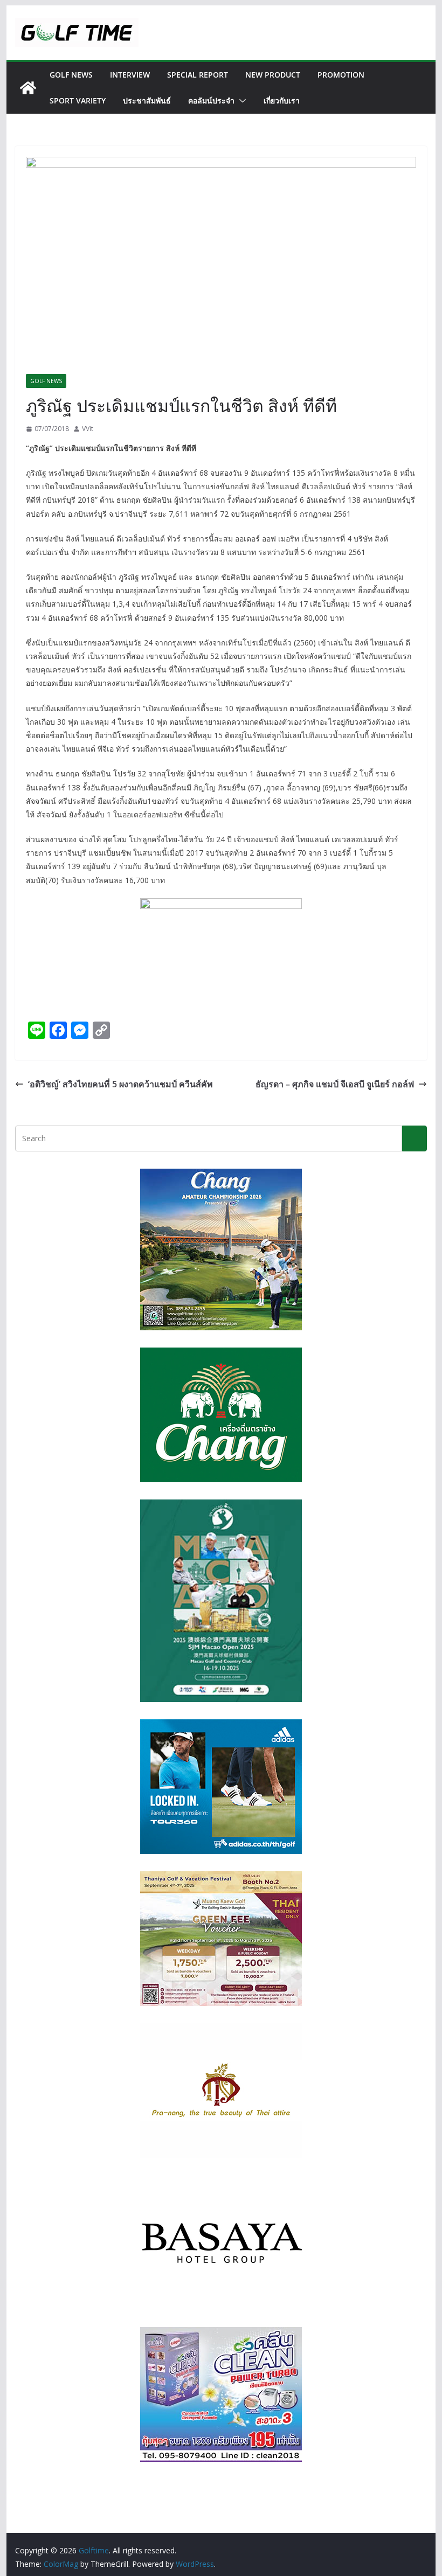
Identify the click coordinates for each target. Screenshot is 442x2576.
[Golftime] (28, 88)
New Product (273, 75)
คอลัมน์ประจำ (211, 100)
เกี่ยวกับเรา (282, 100)
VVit (88, 429)
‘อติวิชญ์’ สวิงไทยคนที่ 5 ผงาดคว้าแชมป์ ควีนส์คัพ (120, 1084)
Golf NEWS (71, 75)
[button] (240, 101)
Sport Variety (78, 100)
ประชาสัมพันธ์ (147, 100)
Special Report (198, 75)
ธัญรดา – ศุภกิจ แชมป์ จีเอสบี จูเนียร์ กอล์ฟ (335, 1084)
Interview (130, 75)
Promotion (341, 75)
